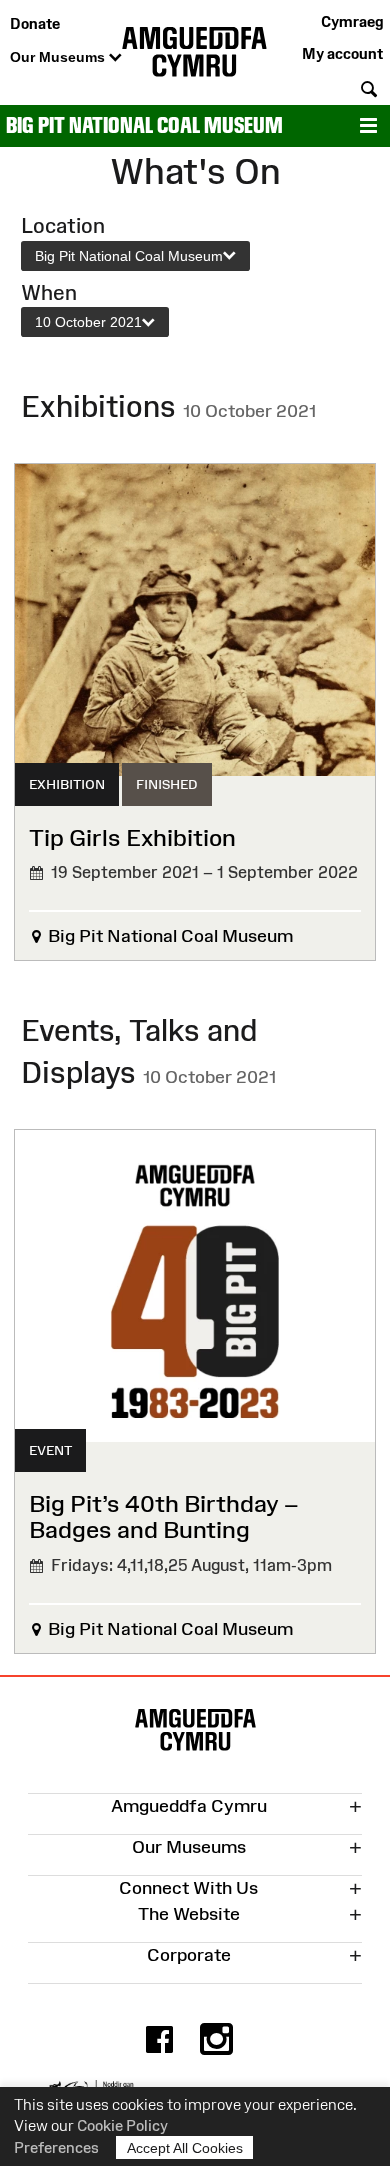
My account (342, 53)
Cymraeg (352, 21)
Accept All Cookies (185, 2148)
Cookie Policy (122, 2125)
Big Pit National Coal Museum (144, 125)
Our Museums (59, 57)
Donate (35, 23)
